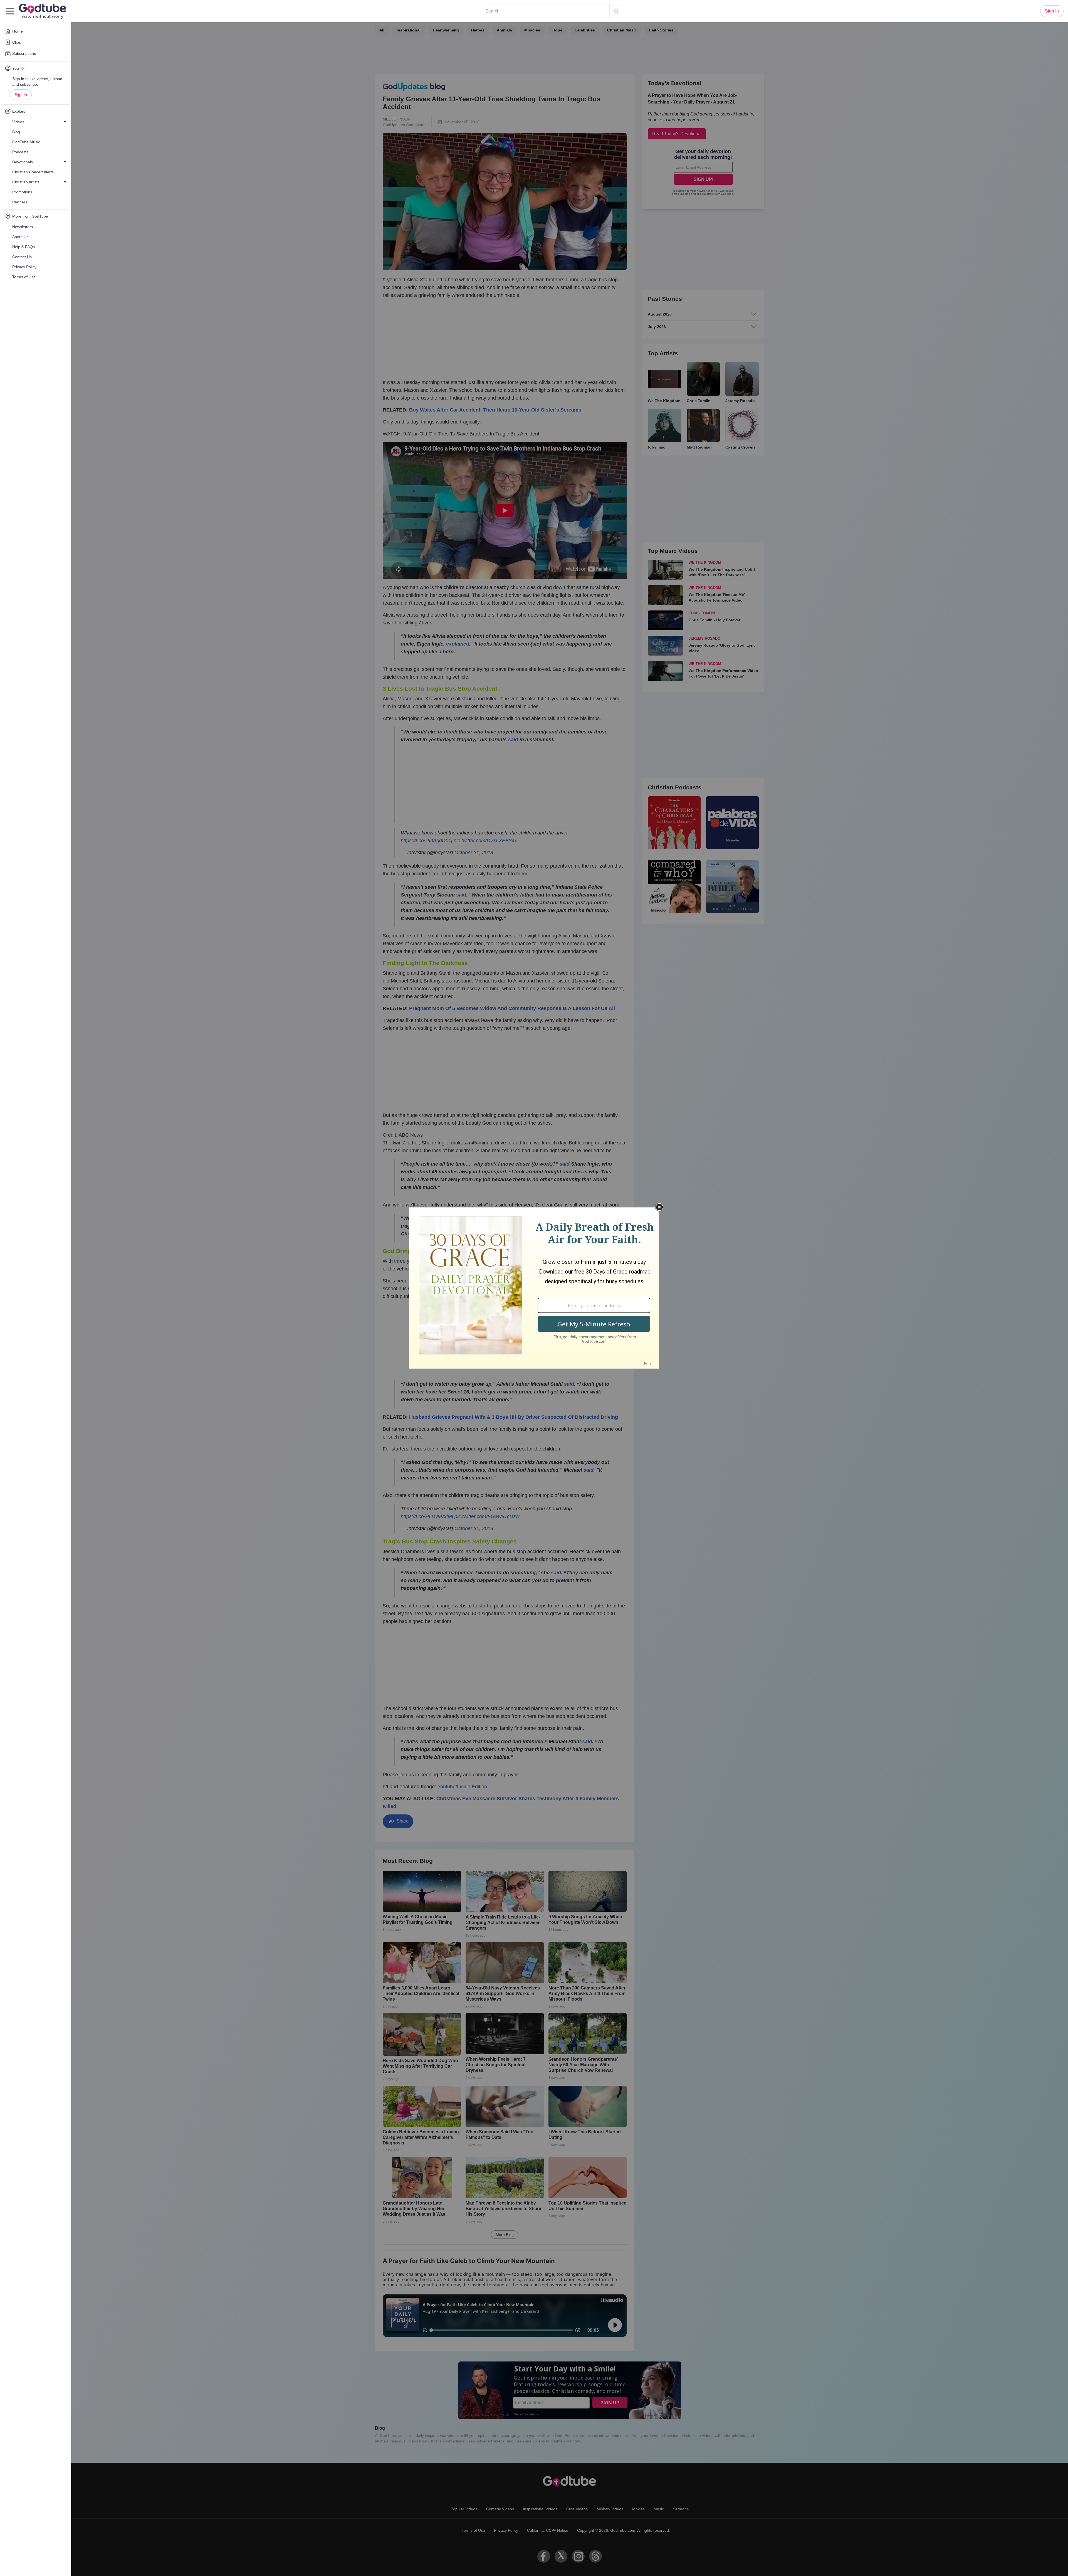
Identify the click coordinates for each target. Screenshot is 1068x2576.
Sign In (21, 95)
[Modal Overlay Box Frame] (534, 1288)
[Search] (616, 11)
